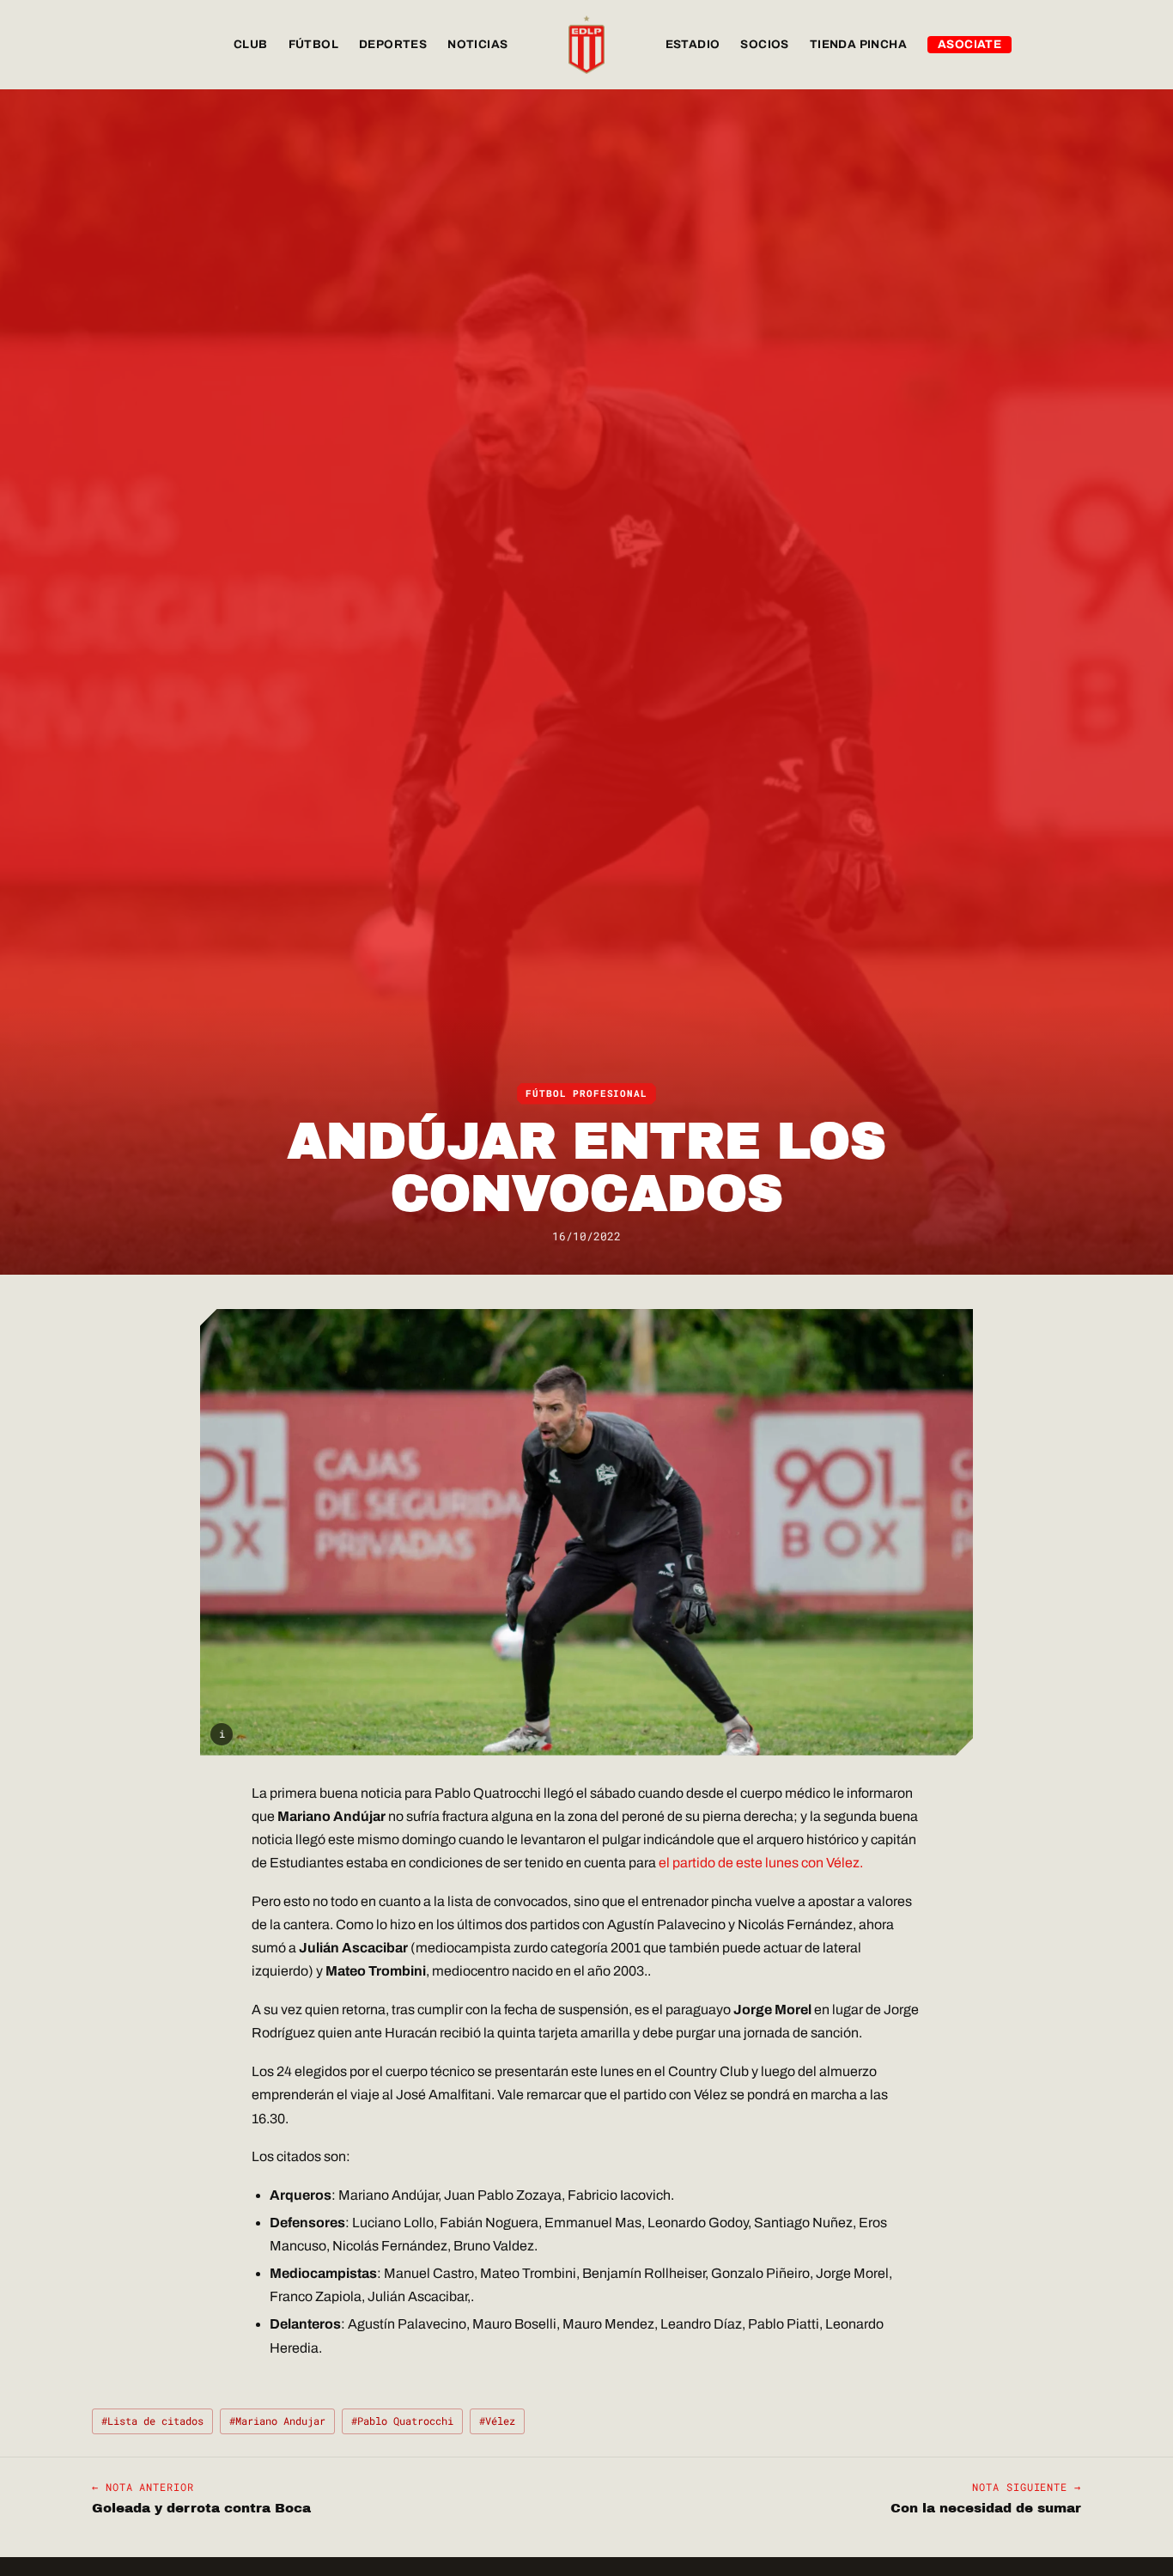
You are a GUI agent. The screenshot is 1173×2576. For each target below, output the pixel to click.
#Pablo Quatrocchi (402, 2421)
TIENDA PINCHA (858, 44)
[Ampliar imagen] (586, 1532)
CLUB (251, 44)
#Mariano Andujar (277, 2421)
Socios (764, 44)
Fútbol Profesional (586, 1093)
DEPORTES (393, 44)
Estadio (693, 44)
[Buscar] (1064, 45)
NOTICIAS (477, 44)
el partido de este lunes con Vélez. (761, 1863)
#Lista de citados (152, 2421)
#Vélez (497, 2421)
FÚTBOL (313, 44)
